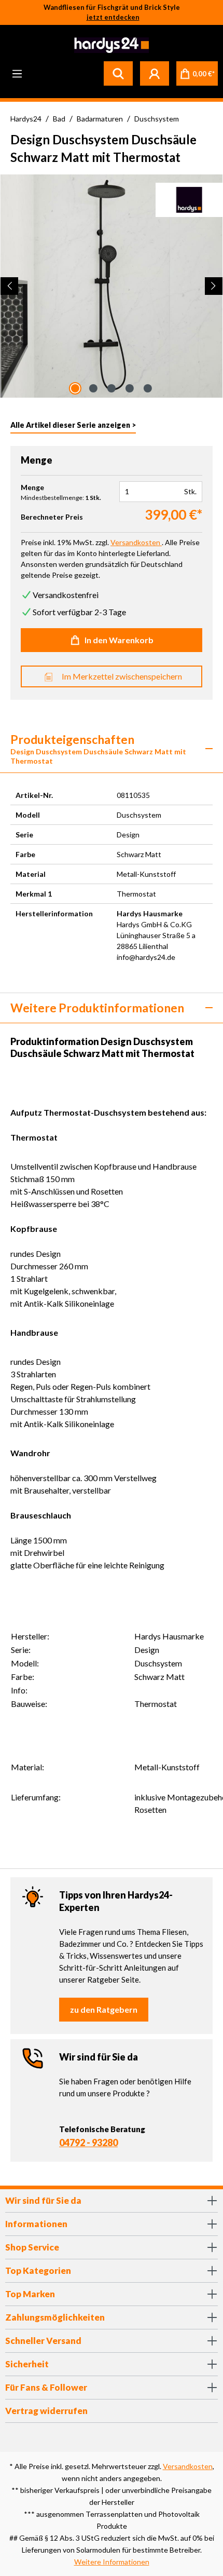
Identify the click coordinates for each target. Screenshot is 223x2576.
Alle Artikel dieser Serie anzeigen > (73, 425)
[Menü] (17, 73)
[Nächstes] (214, 286)
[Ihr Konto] (155, 73)
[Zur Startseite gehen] (110, 45)
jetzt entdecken (113, 17)
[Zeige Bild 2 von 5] (93, 388)
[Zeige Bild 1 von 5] (75, 388)
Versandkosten (188, 2466)
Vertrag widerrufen (46, 2411)
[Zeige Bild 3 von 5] (112, 388)
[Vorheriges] (9, 286)
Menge (32, 487)
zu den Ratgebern (104, 2009)
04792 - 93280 (88, 2143)
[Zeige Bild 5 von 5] (148, 388)
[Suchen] (118, 73)
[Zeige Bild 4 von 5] (130, 388)
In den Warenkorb (119, 640)
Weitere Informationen (112, 2562)
